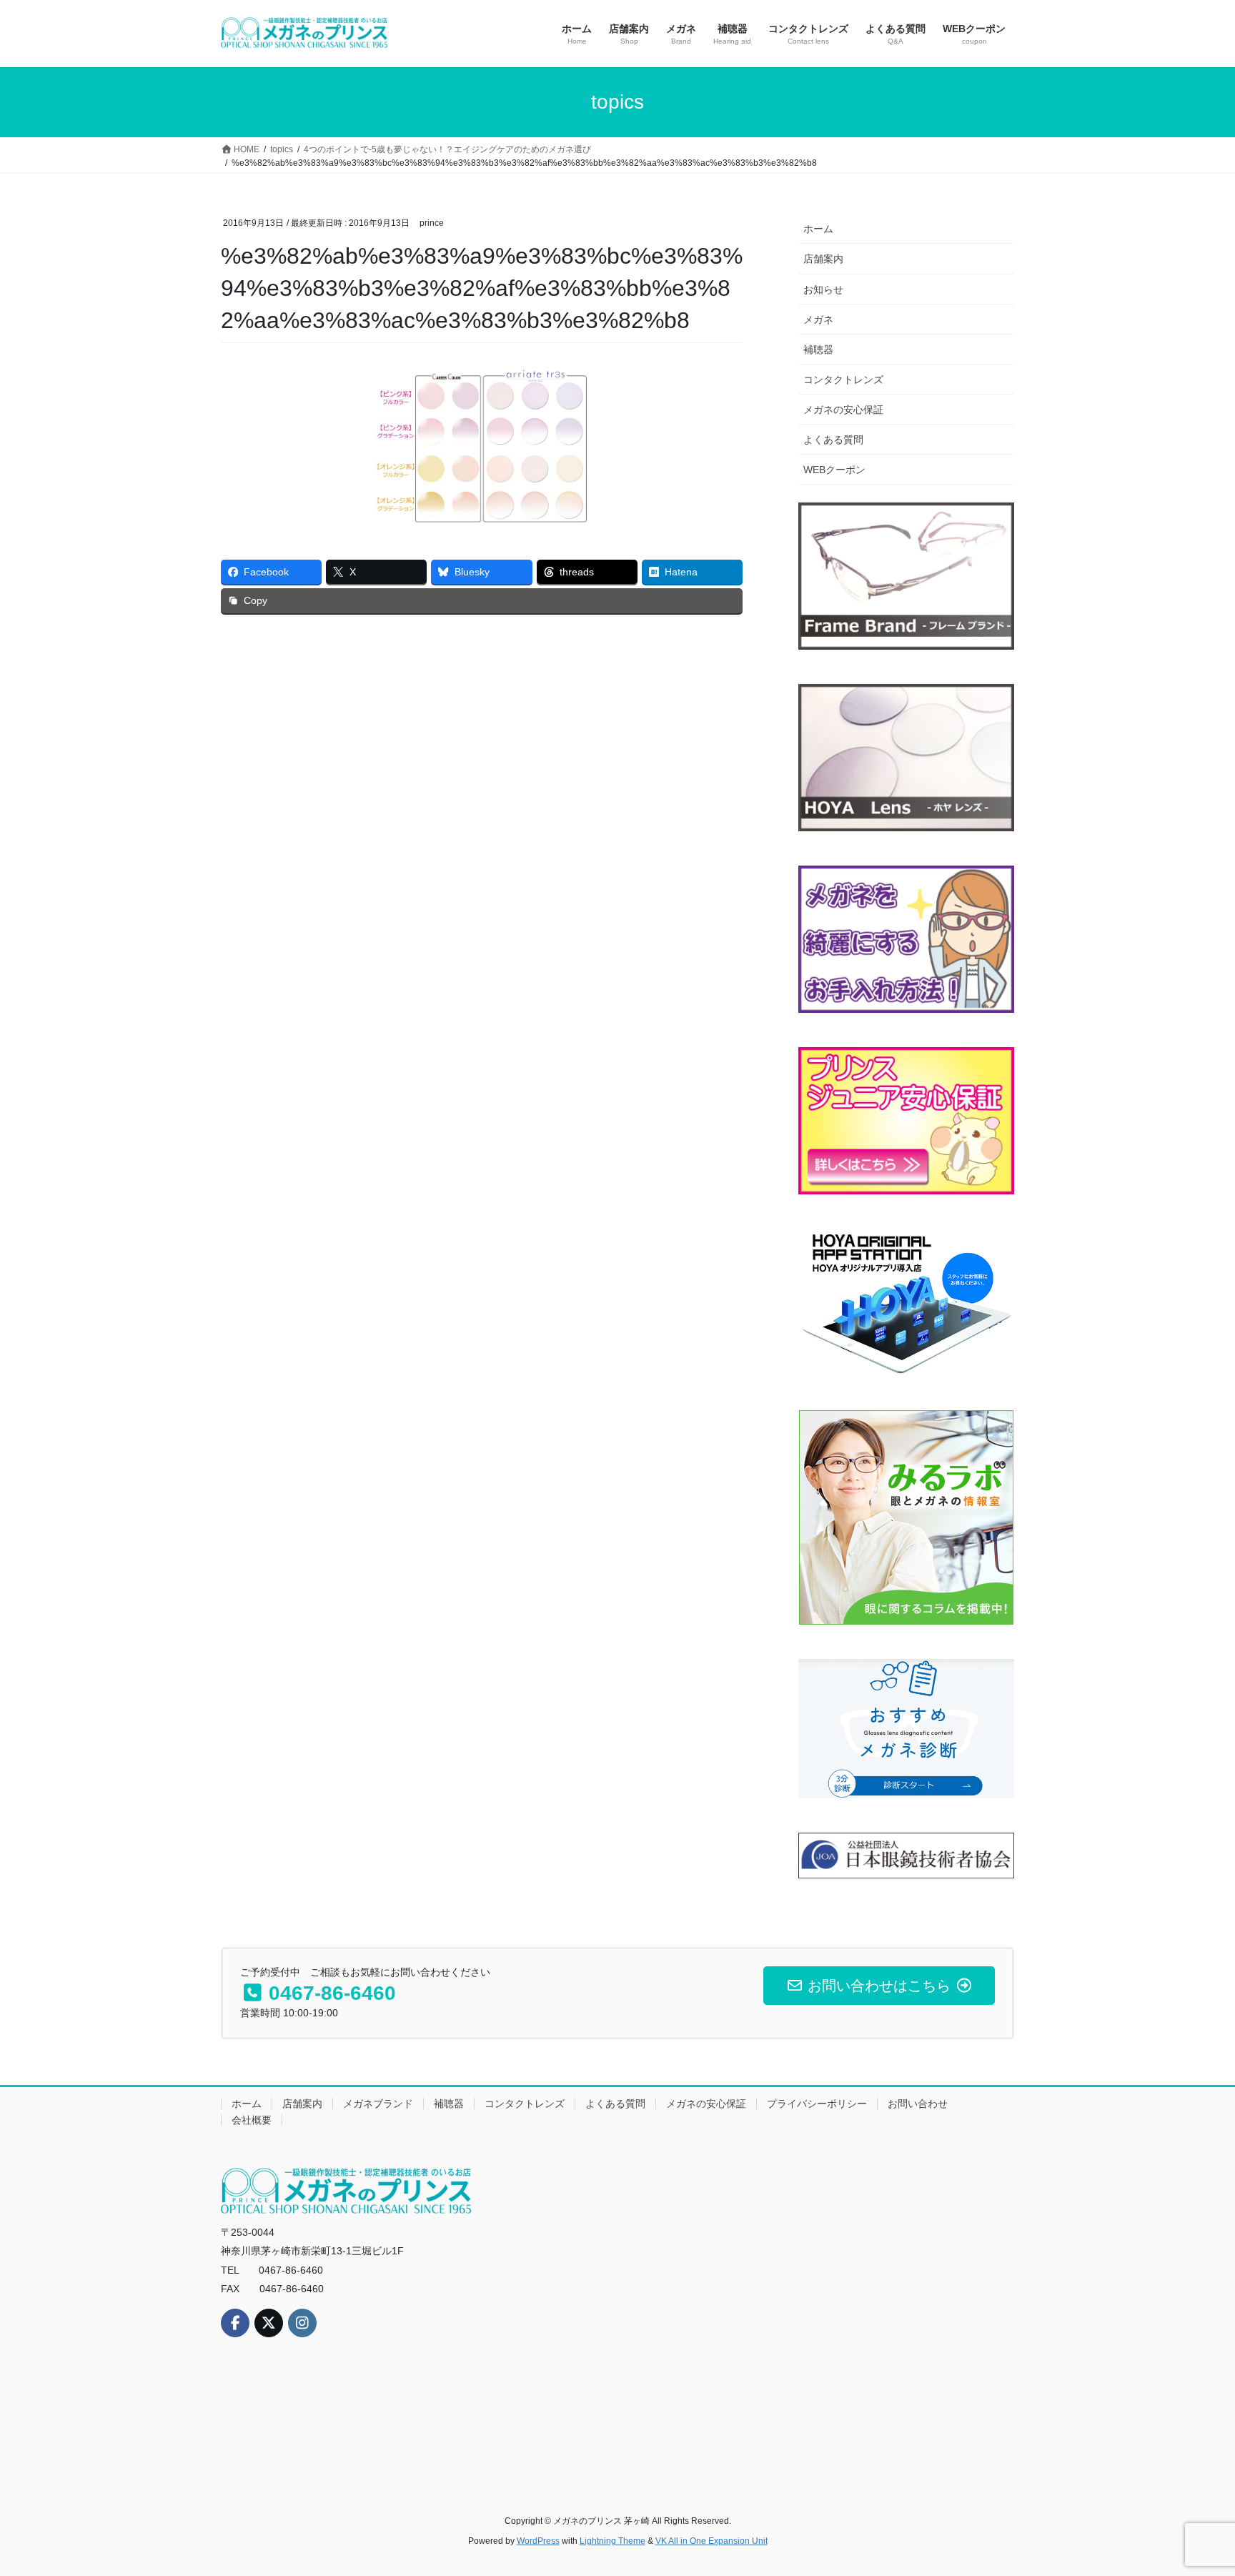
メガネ (818, 319)
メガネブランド (378, 2104)
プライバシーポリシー (817, 2104)
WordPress (538, 2541)
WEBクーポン (834, 470)
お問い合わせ (918, 2104)
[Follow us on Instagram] (302, 2323)
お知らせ (823, 289)
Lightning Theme (612, 2541)
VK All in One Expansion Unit (711, 2541)
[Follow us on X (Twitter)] (269, 2323)
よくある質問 (833, 440)
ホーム (818, 229)
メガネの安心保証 (843, 410)
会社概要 (252, 2120)
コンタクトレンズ (843, 380)
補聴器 (818, 350)
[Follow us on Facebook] (235, 2323)
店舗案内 (823, 259)
